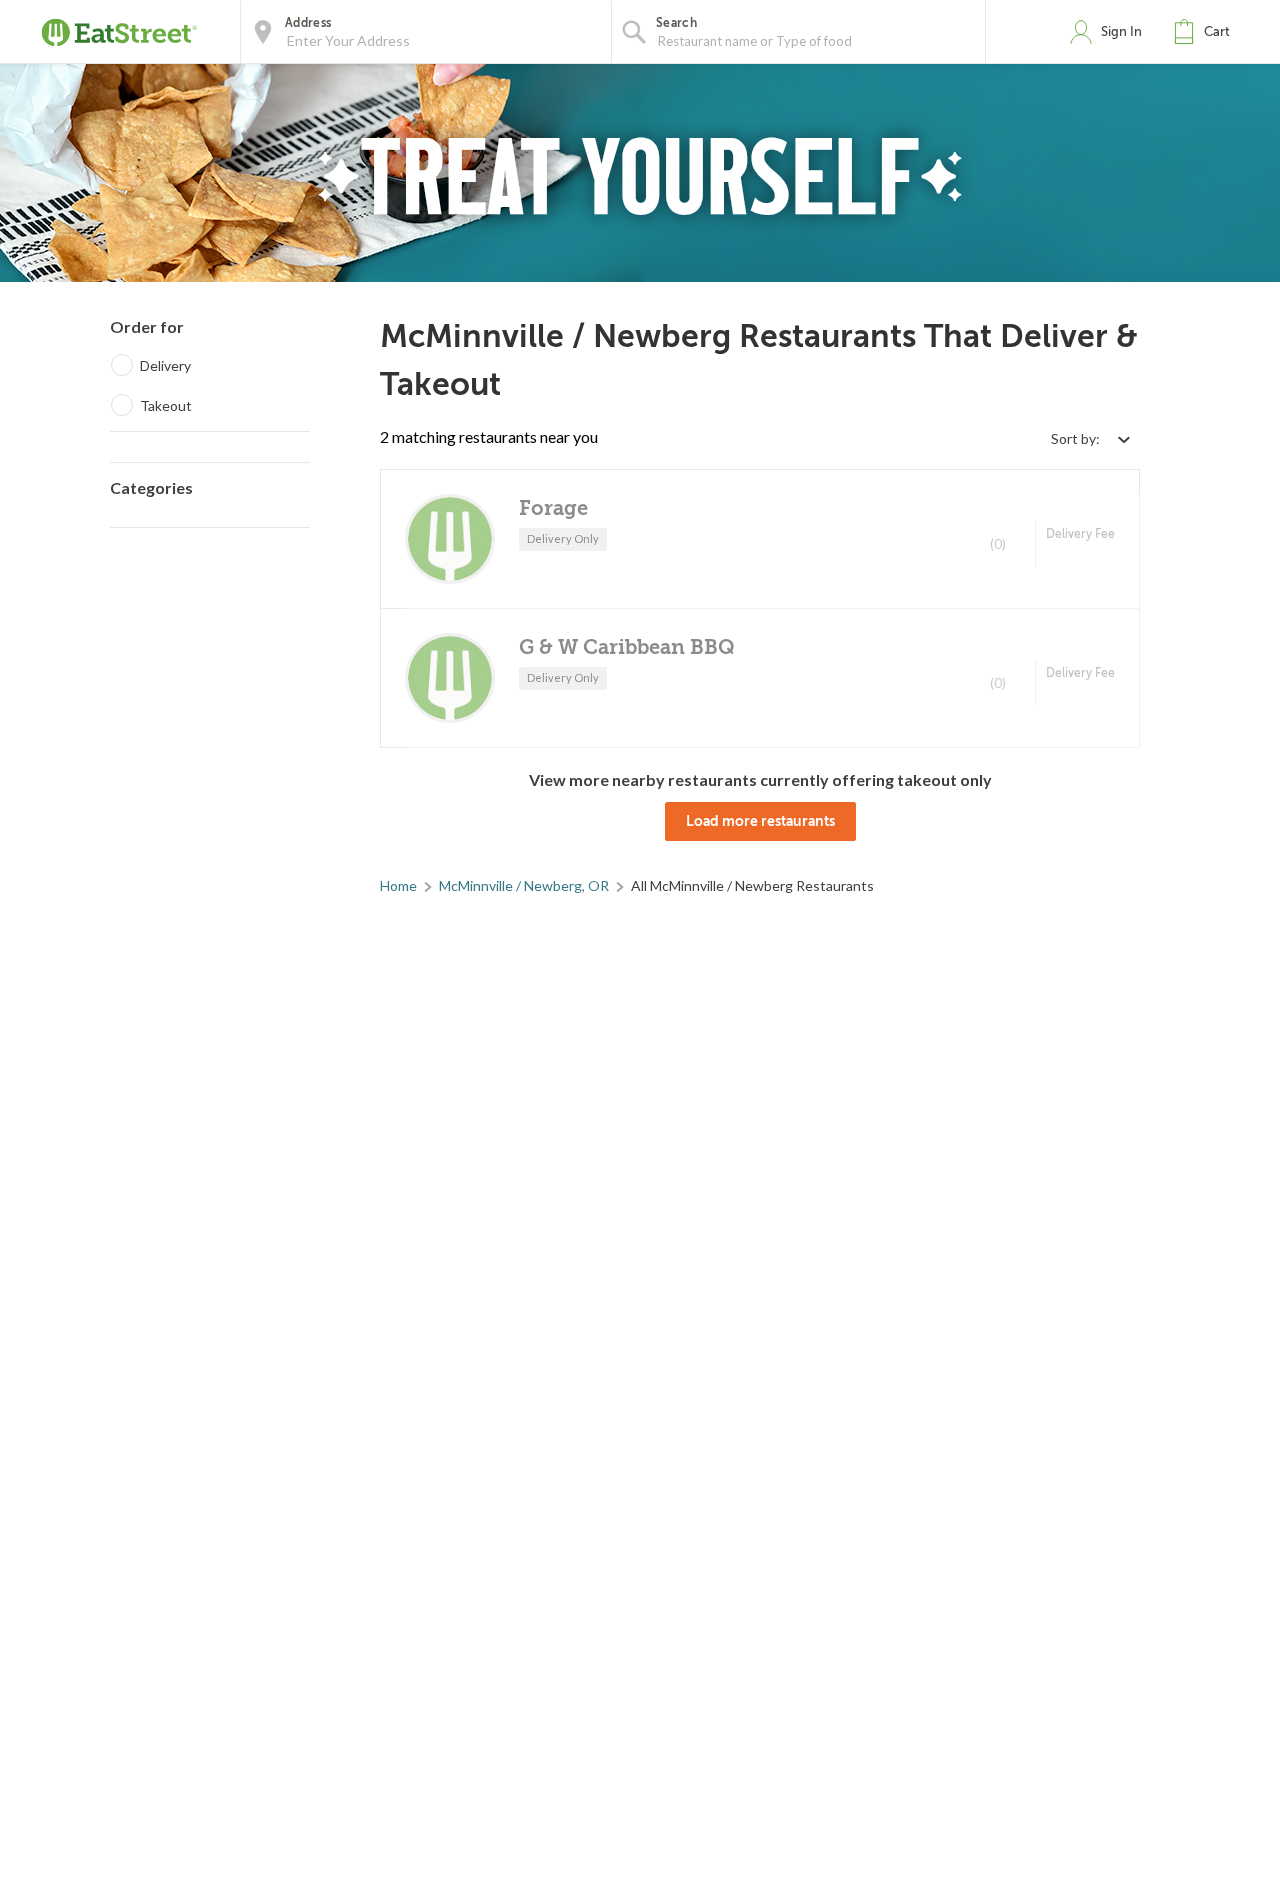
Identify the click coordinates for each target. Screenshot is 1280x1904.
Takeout (166, 405)
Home (398, 885)
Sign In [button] (1121, 31)
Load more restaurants (760, 821)
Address (308, 23)
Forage (553, 508)
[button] (1206, 32)
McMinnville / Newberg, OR (524, 885)
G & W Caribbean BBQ (627, 647)
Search (676, 23)
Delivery (165, 365)
